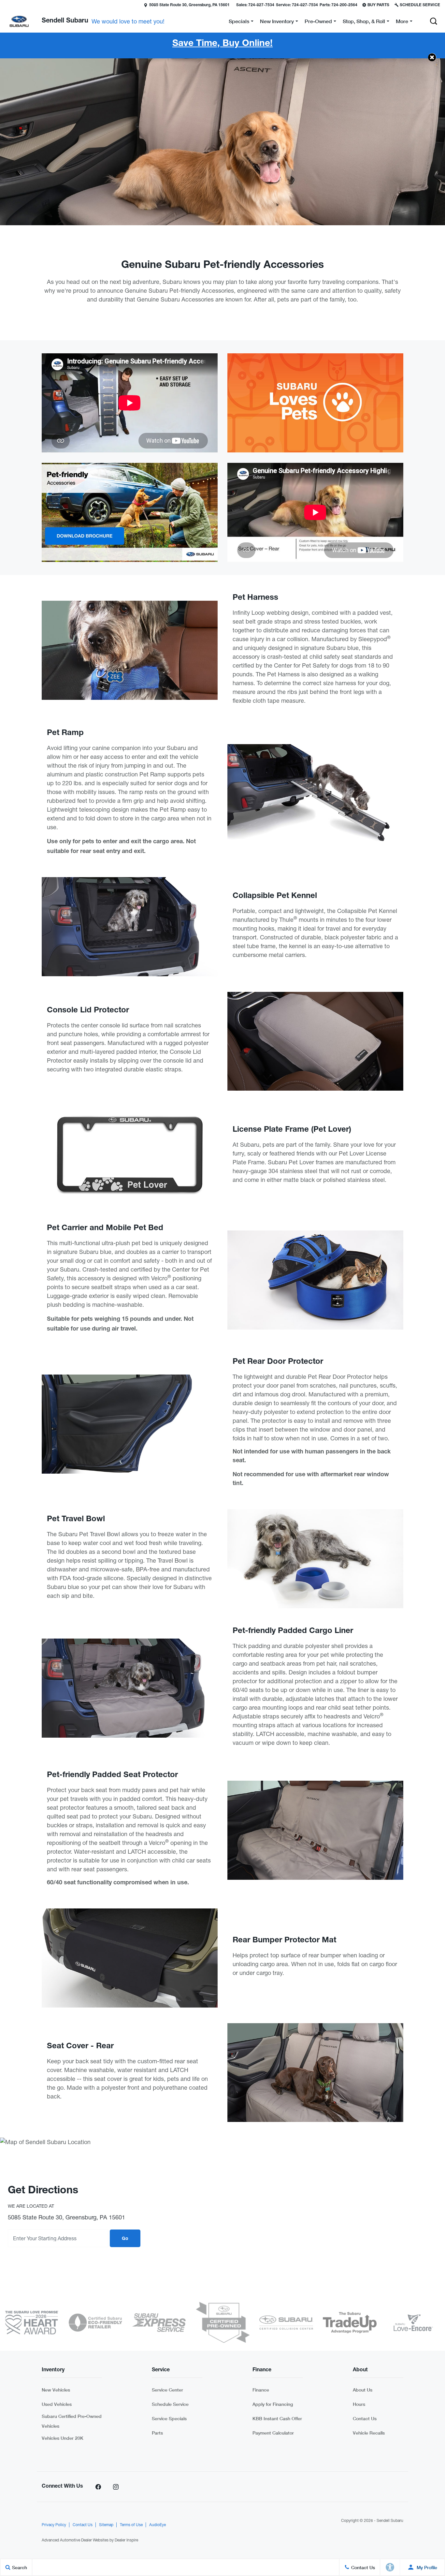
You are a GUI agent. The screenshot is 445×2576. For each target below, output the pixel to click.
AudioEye (158, 2525)
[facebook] (98, 2487)
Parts (157, 2433)
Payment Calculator (273, 2433)
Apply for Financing (273, 2404)
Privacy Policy (54, 2525)
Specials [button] (239, 22)
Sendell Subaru (390, 2521)
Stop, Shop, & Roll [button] (364, 22)
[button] (6, 5)
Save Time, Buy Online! (223, 44)
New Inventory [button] (277, 22)
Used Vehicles (57, 2404)
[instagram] (116, 2487)
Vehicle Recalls (369, 2433)
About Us (363, 2390)
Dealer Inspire (126, 2540)
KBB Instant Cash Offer (277, 2418)
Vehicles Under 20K (63, 2438)
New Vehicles (56, 2390)
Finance (261, 2390)
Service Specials (169, 2418)
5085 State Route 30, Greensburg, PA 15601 (189, 5)
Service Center (167, 2390)
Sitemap (106, 2525)
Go (125, 2239)
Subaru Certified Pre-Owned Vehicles (72, 2421)
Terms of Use (131, 2525)
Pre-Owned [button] (318, 22)
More (402, 22)
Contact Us (365, 2418)
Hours (359, 2404)
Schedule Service (170, 2404)
